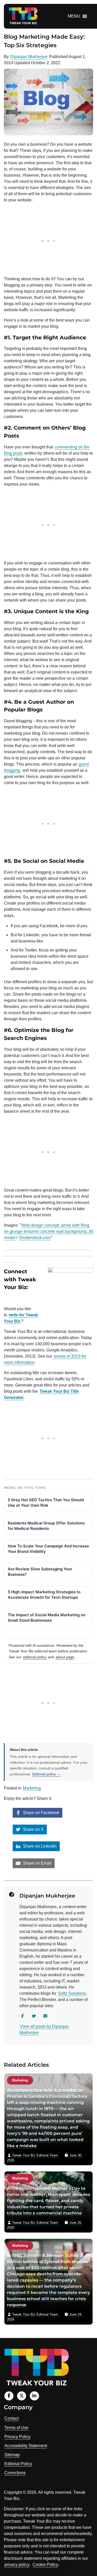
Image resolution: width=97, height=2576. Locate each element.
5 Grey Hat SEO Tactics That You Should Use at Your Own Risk (46, 1503)
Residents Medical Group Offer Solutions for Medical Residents (46, 1526)
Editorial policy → (46, 1774)
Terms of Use (16, 2428)
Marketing (32, 1788)
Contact (12, 2418)
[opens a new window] (5, 1298)
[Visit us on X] (22, 2396)
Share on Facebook (41, 1813)
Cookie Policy (45, 2565)
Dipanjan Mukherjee (29, 57)
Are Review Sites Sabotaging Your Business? (40, 1572)
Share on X (33, 1829)
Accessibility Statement (26, 2446)
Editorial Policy (18, 2464)
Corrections (15, 2473)
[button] (74, 16)
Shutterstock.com (35, 1238)
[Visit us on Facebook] (9, 2396)
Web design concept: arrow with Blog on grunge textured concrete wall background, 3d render (48, 1231)
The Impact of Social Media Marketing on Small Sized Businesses (47, 1618)
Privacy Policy (17, 2437)
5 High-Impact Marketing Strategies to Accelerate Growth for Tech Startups (44, 1595)
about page (65, 1657)
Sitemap (12, 2455)
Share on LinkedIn (39, 1846)
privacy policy (17, 2565)
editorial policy (35, 1657)
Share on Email (37, 1863)
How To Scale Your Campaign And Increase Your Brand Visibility (48, 1549)
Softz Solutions (72, 1993)
